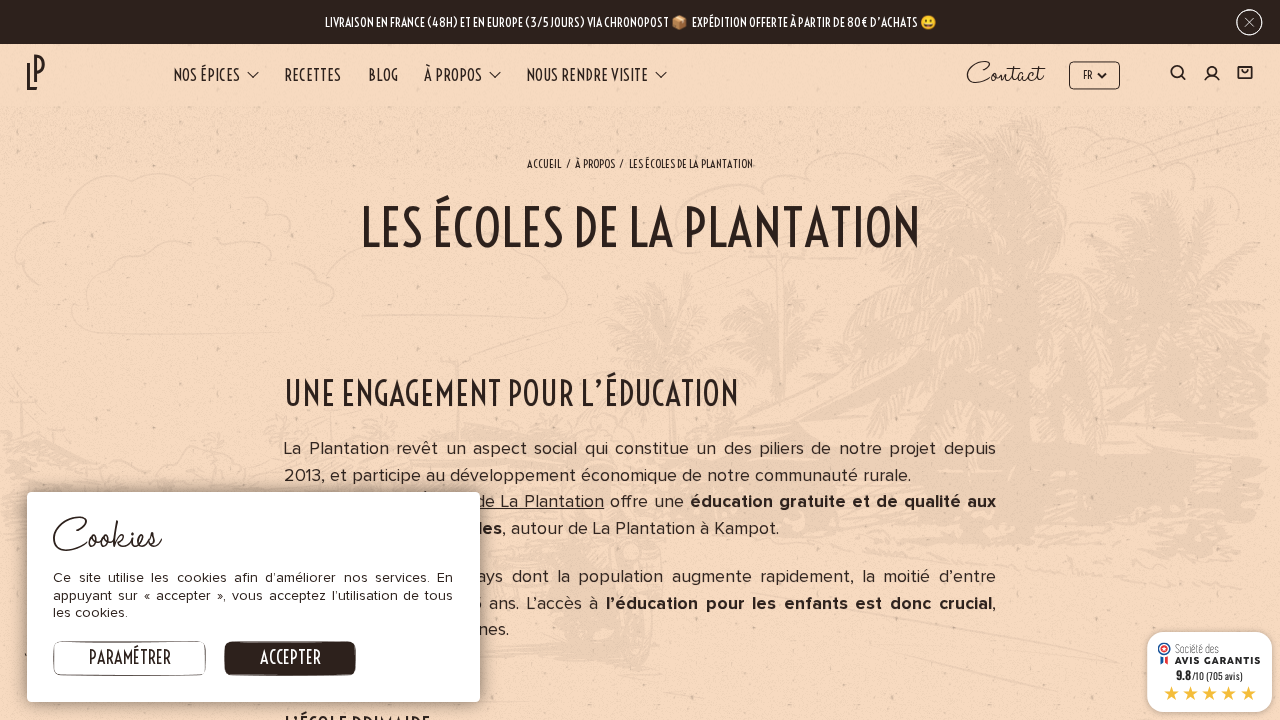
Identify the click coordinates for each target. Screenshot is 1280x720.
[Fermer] (1249, 22)
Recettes (312, 75)
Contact (1005, 75)
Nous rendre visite (587, 75)
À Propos (595, 164)
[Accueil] (36, 73)
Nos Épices (206, 75)
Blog (383, 75)
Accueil (544, 164)
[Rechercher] (1178, 76)
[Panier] (1245, 76)
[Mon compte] (1212, 75)
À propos (453, 75)
